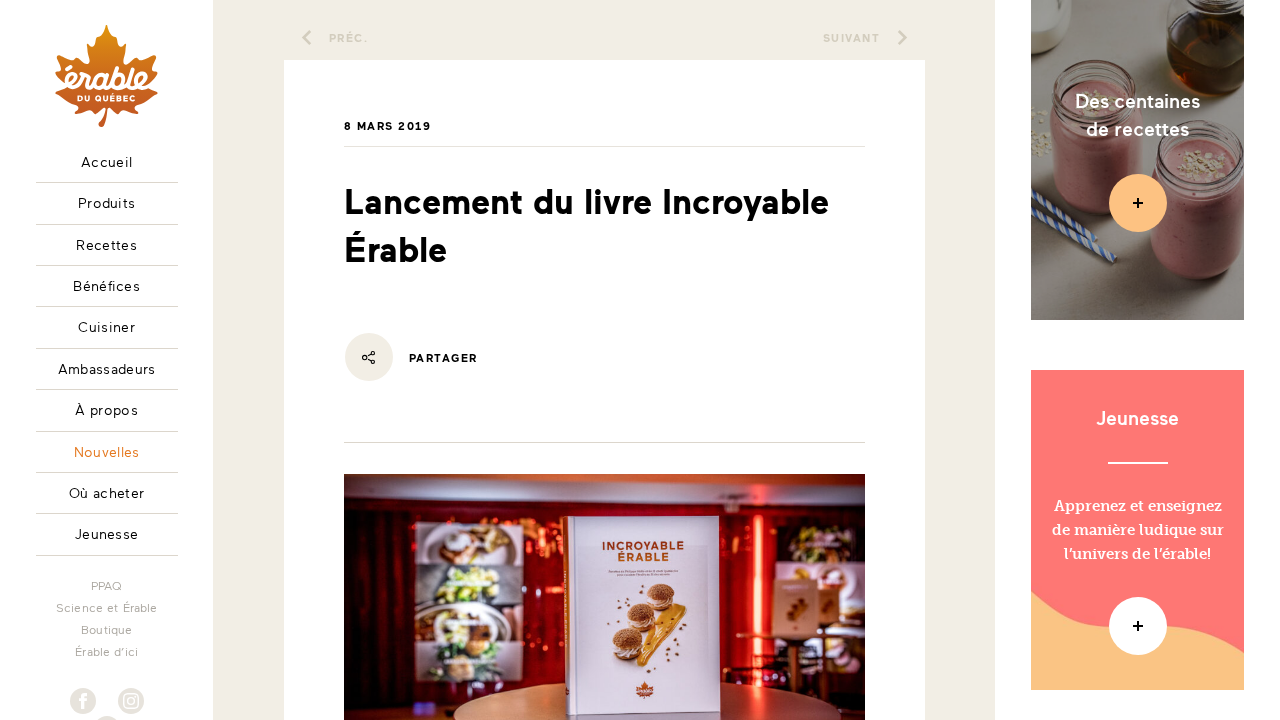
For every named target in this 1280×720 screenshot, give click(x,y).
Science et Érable (107, 607)
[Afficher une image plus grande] (604, 682)
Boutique (106, 629)
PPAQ (107, 585)
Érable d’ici (106, 651)
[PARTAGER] (369, 357)
